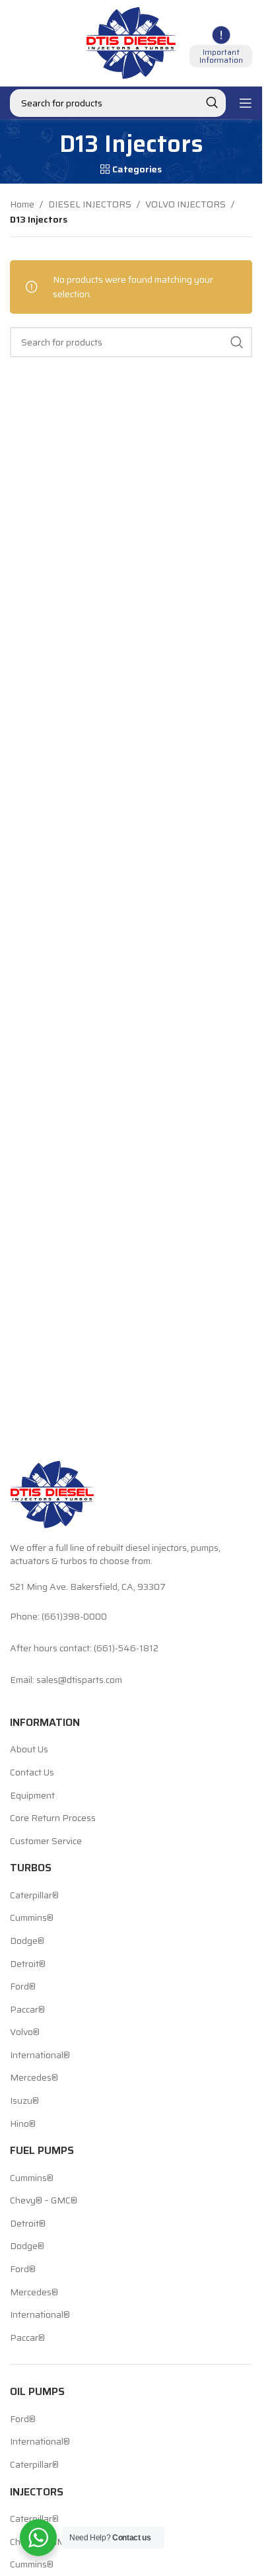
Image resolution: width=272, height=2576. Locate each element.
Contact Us (32, 1773)
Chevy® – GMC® (44, 2201)
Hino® (23, 2124)
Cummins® (32, 1918)
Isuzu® (24, 2101)
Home (22, 204)
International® (40, 2056)
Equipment (32, 1796)
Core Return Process (53, 1818)
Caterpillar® (34, 1896)
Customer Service (46, 1842)
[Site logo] (131, 42)
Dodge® (27, 1941)
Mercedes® (34, 2078)
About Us (29, 1750)
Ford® (23, 1987)
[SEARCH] (212, 103)
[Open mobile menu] (246, 103)
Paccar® (27, 2010)
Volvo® (25, 2032)
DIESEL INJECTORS (90, 204)
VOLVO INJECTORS (186, 204)
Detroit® (28, 1964)
